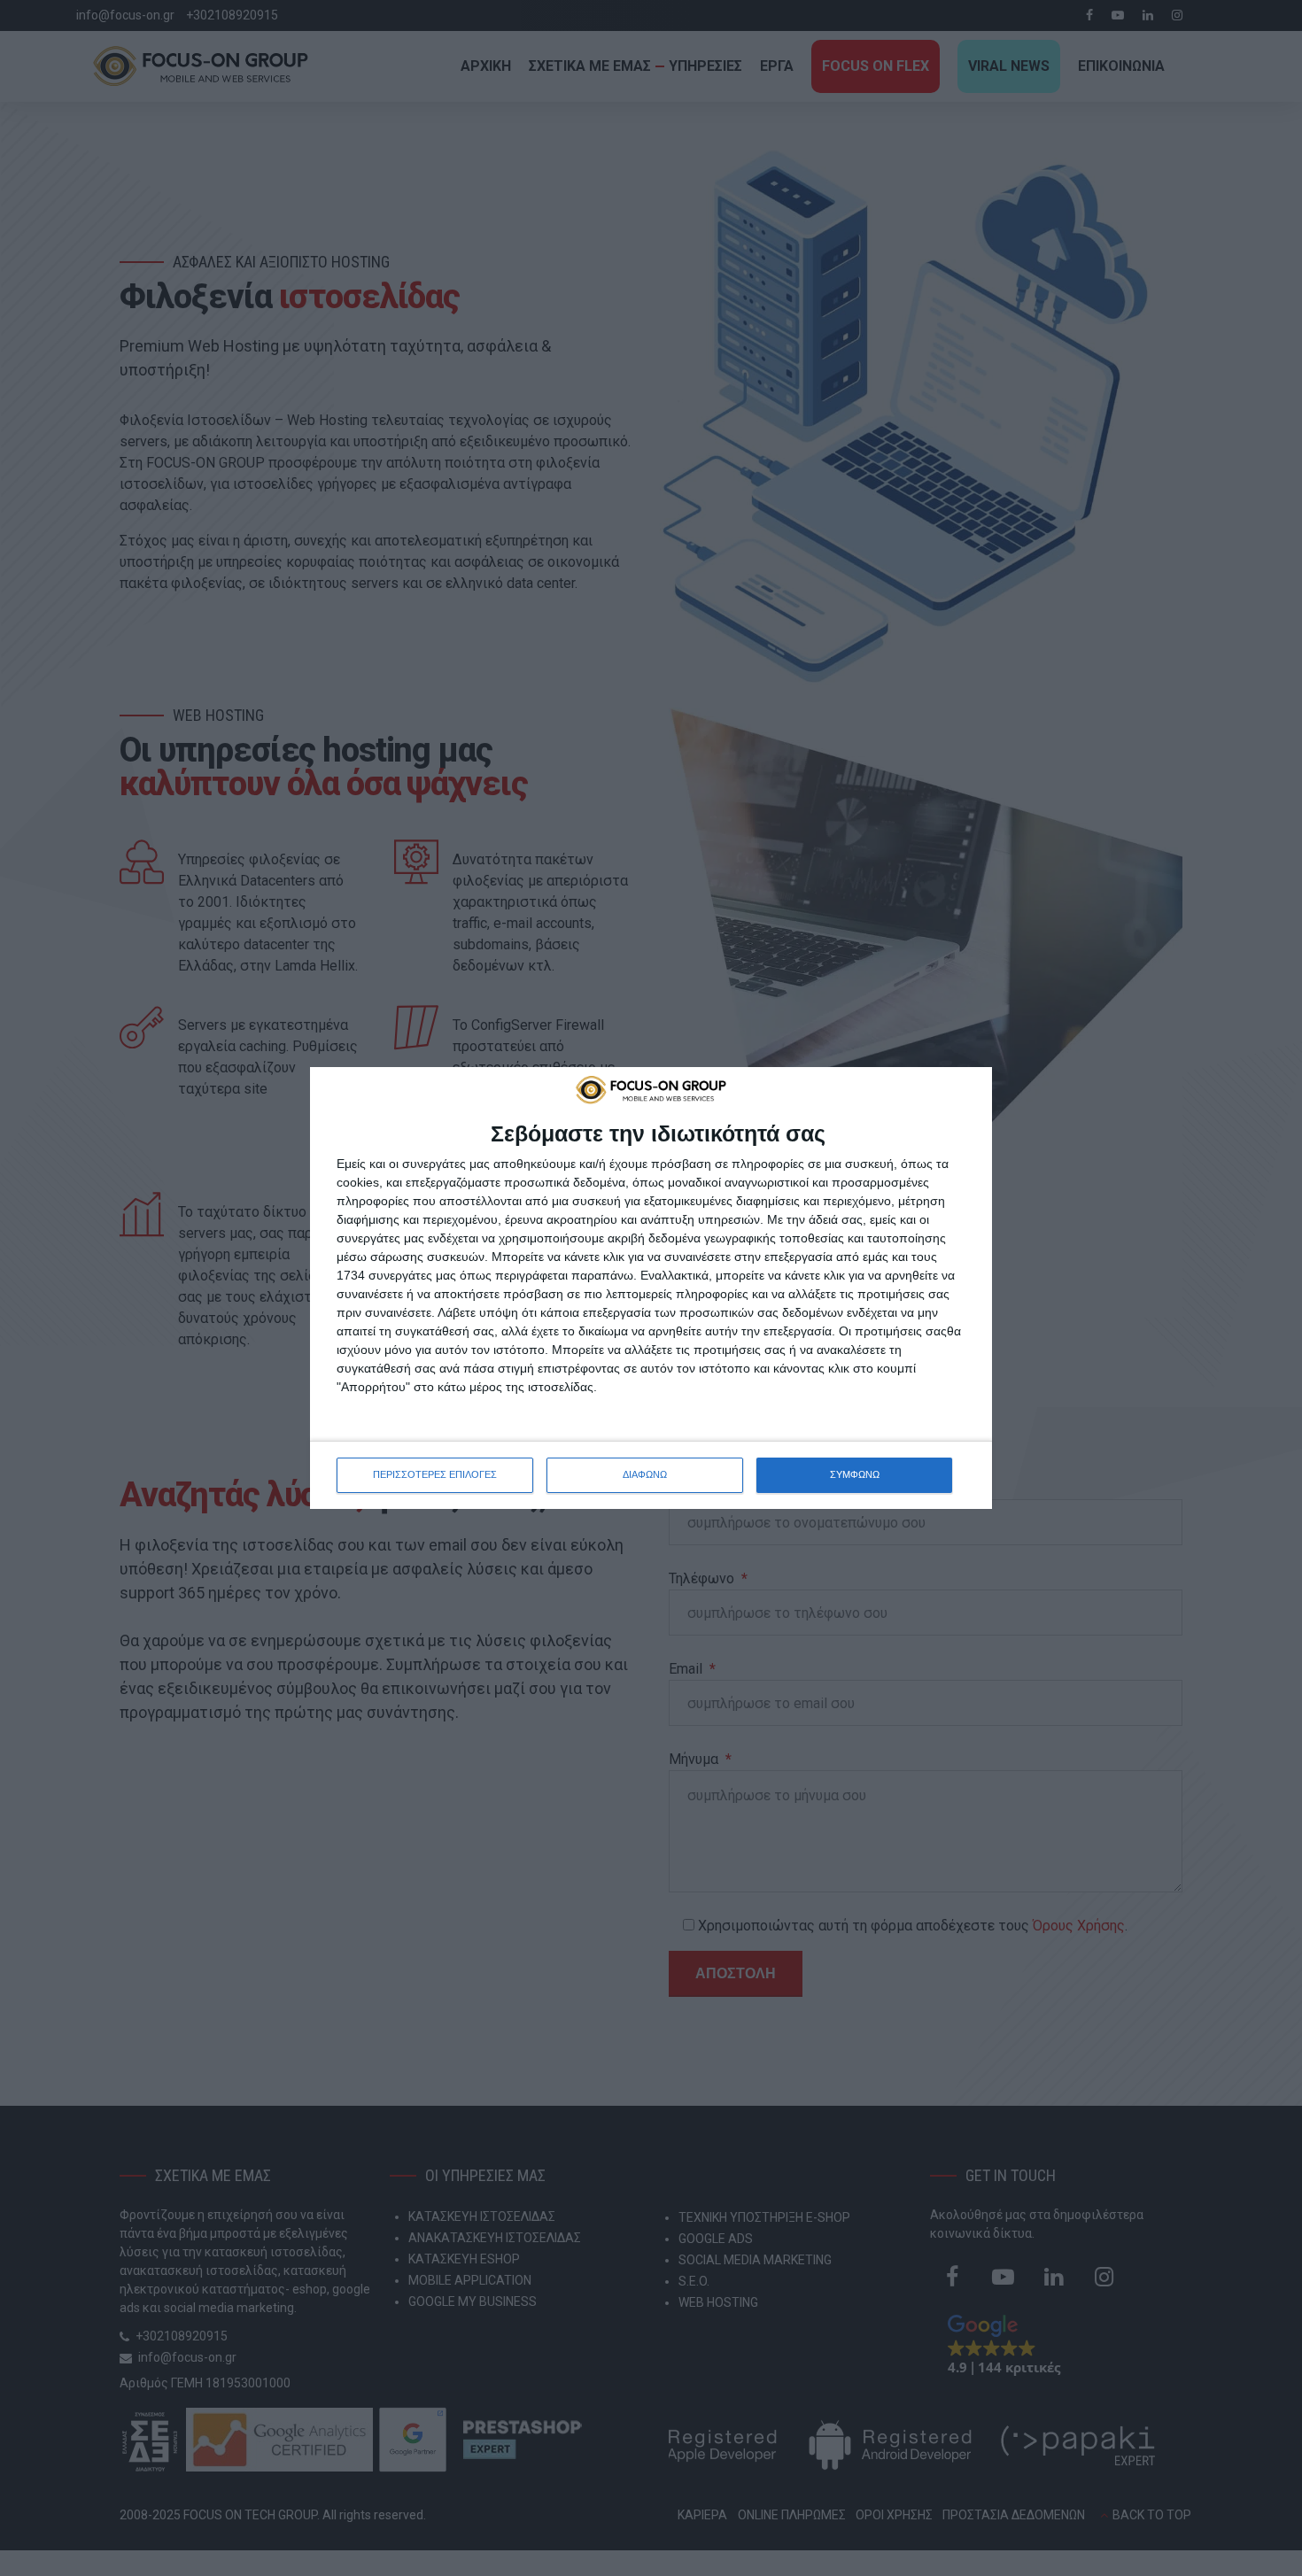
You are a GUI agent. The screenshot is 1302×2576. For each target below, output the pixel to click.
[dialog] (651, 1288)
